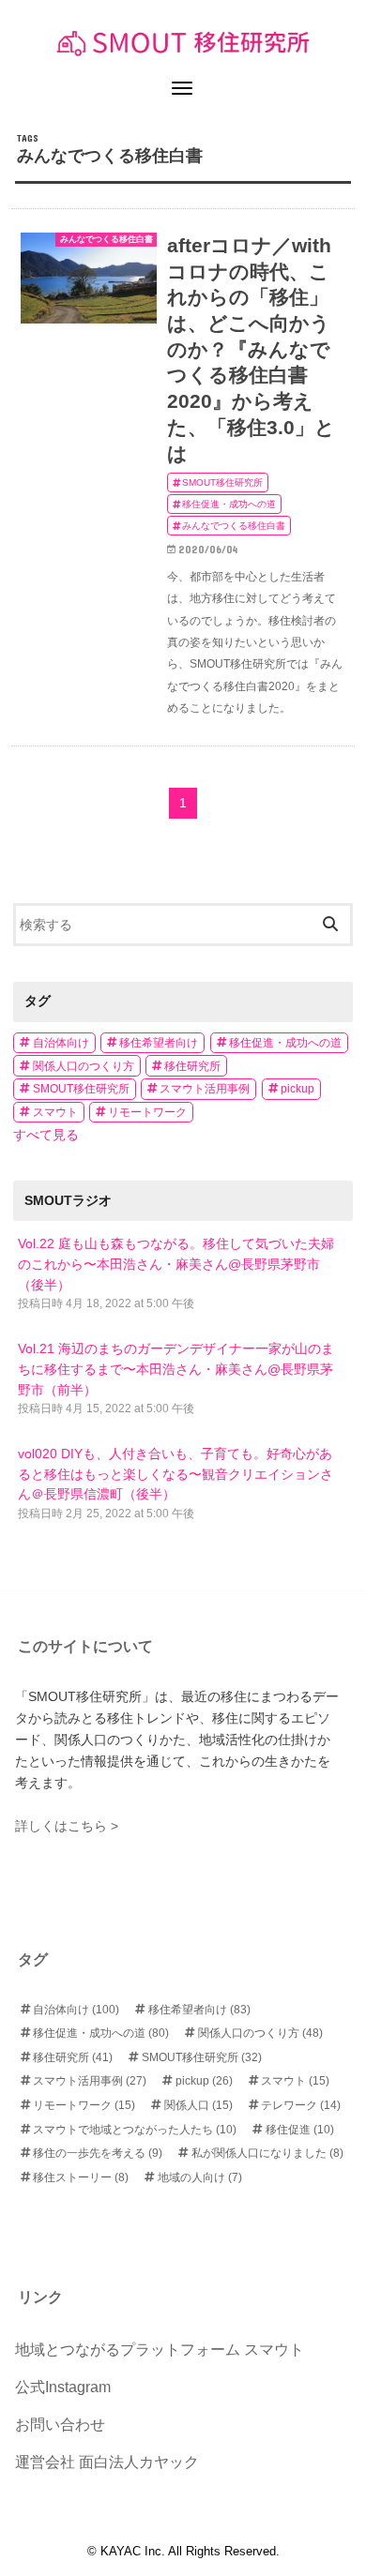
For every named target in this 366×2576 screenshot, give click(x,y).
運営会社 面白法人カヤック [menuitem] (107, 2462)
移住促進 (300, 2130)
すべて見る (46, 1135)
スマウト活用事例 (205, 1089)
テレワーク (301, 2105)
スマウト (55, 1112)
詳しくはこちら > (67, 1826)
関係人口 (198, 2105)
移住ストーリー (81, 2177)
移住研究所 (192, 1066)
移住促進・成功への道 (285, 1043)
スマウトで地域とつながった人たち (135, 2130)
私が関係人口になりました (267, 2153)
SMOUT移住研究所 (81, 1089)
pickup (297, 1089)
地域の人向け (200, 2177)
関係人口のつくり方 (84, 1066)
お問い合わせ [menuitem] (60, 2425)
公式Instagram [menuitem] (63, 2387)
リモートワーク (147, 1112)
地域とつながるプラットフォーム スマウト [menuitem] (160, 2350)
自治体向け (61, 1043)
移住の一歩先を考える (98, 2153)
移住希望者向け (159, 1043)
